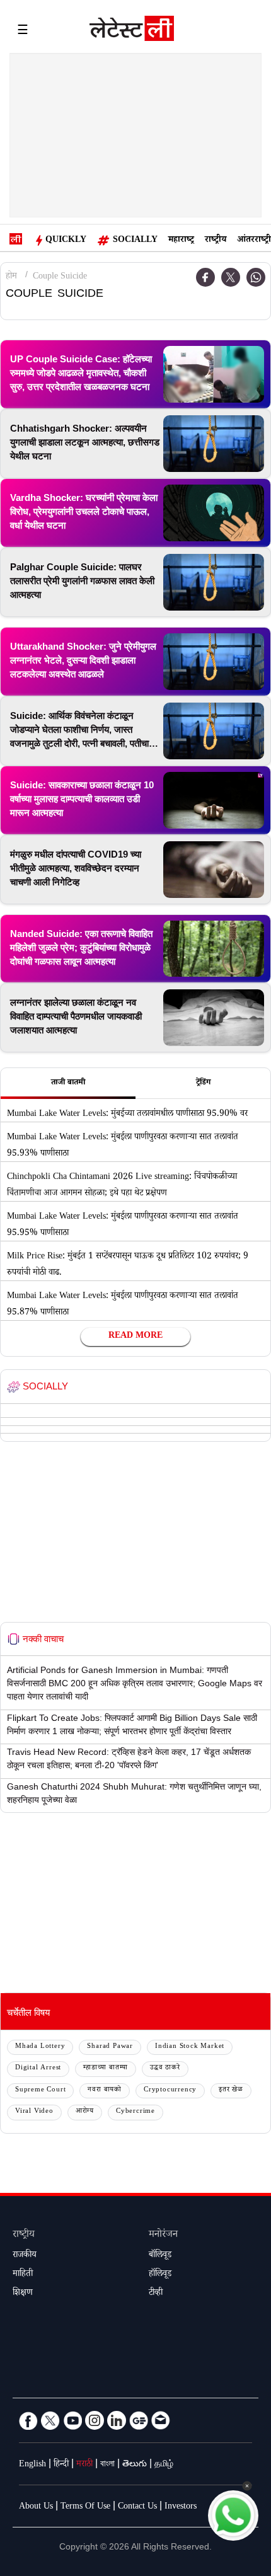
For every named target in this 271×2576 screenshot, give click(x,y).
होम (11, 277)
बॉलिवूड (160, 2256)
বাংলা (107, 2465)
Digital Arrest (38, 2068)
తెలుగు (135, 2465)
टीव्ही (156, 2294)
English (32, 2465)
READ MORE (135, 1337)
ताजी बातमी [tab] (68, 1083)
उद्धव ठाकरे (165, 2068)
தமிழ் (164, 2465)
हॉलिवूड (160, 2275)
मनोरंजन (163, 2235)
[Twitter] (231, 277)
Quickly (66, 241)
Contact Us (137, 2507)
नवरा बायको (105, 2090)
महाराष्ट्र (181, 241)
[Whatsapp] (256, 277)
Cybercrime (135, 2112)
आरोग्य (85, 2112)
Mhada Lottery (40, 2047)
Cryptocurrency (170, 2090)
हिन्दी (61, 2465)
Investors (181, 2507)
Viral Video (34, 2112)
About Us (36, 2507)
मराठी (84, 2465)
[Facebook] (205, 277)
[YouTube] (72, 2420)
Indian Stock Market (190, 2047)
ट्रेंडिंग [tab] (203, 1083)
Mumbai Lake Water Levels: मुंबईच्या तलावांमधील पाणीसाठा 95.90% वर (127, 1115)
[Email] (161, 2420)
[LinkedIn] (117, 2420)
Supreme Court (40, 2090)
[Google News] (139, 2420)
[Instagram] (95, 2420)
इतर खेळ (231, 2090)
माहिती (23, 2275)
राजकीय (25, 2256)
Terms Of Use (85, 2507)
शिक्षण (23, 2294)
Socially (135, 241)
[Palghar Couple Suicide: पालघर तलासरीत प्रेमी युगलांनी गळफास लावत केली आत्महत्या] (214, 582)
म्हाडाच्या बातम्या (106, 2068)
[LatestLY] (132, 32)
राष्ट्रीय (216, 241)
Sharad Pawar (110, 2047)
